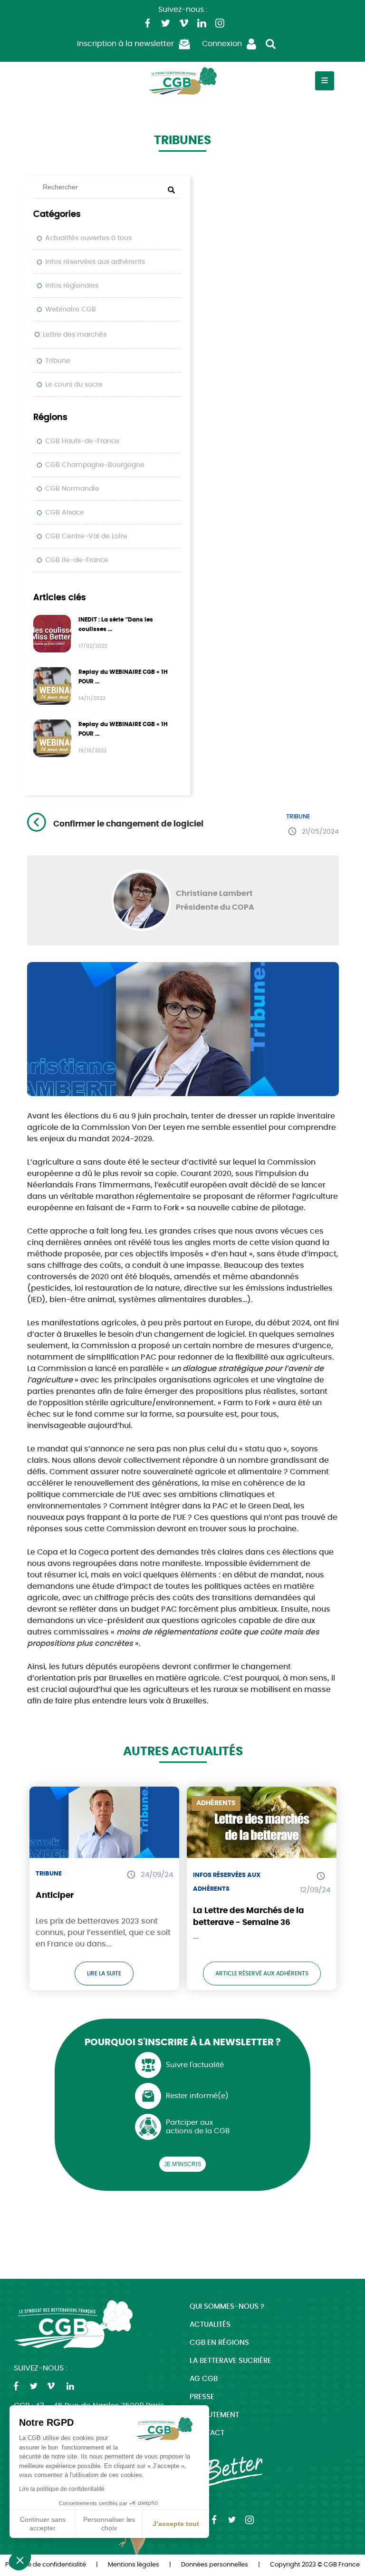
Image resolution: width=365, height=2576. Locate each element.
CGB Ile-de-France (77, 560)
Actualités (210, 2325)
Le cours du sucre (74, 385)
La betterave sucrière (231, 2361)
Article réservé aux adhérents (262, 1973)
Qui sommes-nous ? (227, 2307)
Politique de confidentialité (46, 2565)
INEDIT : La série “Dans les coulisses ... (116, 624)
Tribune (58, 361)
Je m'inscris (182, 2164)
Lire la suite (104, 1973)
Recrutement (214, 2415)
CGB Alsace (65, 513)
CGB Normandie (72, 489)
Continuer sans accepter (43, 2524)
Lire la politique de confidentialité (62, 2489)
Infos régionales (72, 286)
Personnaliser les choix (109, 2524)
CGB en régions (219, 2343)
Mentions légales (134, 2565)
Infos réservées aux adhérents (95, 262)
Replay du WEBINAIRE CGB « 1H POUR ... (123, 677)
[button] (20, 2560)
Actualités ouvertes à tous (88, 238)
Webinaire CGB (71, 310)
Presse (202, 2397)
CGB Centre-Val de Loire (86, 536)
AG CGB (204, 2379)
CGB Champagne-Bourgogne (95, 465)
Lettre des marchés (75, 335)
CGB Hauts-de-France (82, 441)
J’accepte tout (176, 2524)
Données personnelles (215, 2565)
